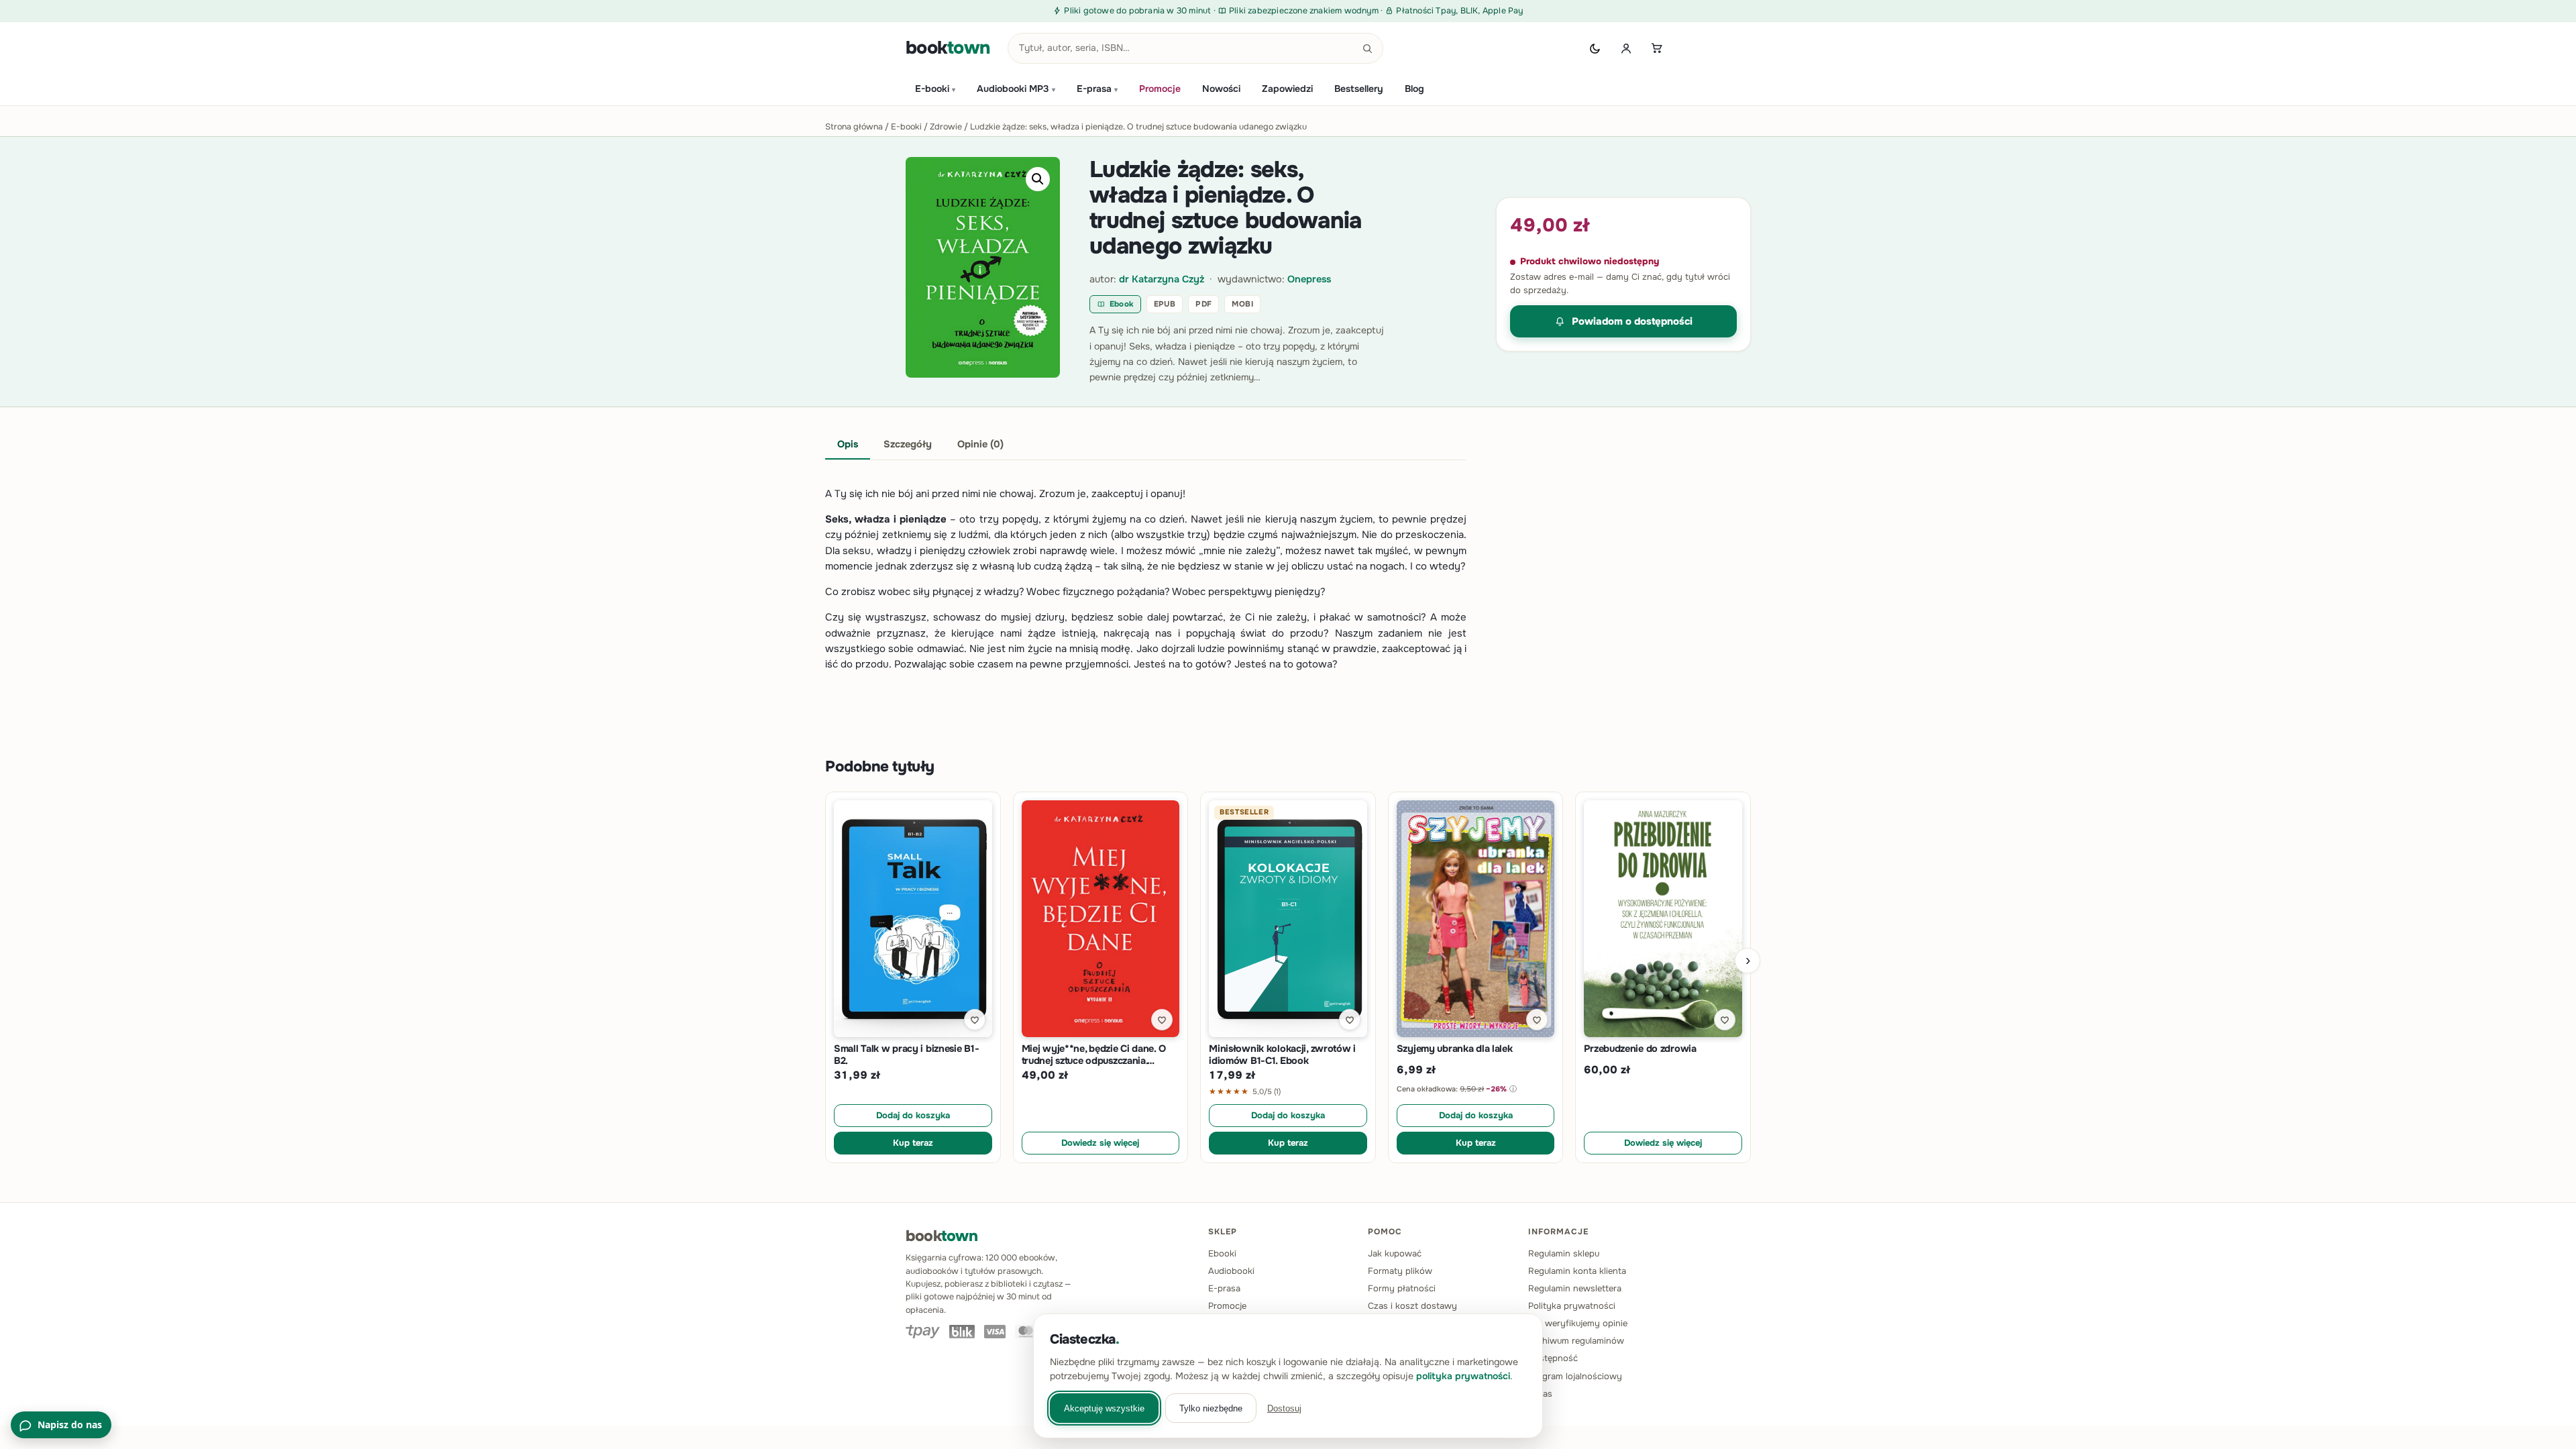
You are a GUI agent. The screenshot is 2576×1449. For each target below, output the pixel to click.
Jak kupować (1395, 1253)
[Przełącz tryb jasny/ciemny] (1595, 48)
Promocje (1160, 89)
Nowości (1221, 89)
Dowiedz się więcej (1100, 1143)
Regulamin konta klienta (1577, 1271)
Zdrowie (946, 127)
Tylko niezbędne (1211, 1408)
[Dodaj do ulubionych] (975, 1020)
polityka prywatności (1463, 1376)
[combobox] (1195, 48)
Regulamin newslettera (1575, 1288)
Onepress (1309, 279)
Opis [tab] (848, 444)
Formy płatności (1402, 1288)
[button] (1038, 179)
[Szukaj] (1368, 48)
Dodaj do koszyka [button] (913, 1115)
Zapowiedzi (1287, 89)
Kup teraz (913, 1143)
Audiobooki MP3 (1016, 89)
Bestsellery (1359, 89)
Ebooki (1222, 1253)
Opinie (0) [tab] (980, 444)
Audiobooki (1231, 1271)
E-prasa (1097, 89)
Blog (1414, 89)
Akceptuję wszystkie (1104, 1408)
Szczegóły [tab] (908, 444)
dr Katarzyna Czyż (1162, 279)
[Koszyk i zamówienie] (1657, 48)
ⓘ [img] (1513, 1089)
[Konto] (1626, 48)
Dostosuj (1284, 1408)
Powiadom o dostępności (1632, 321)
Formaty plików (1400, 1271)
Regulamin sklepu (1564, 1253)
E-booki (935, 89)
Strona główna (854, 127)
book (948, 48)
